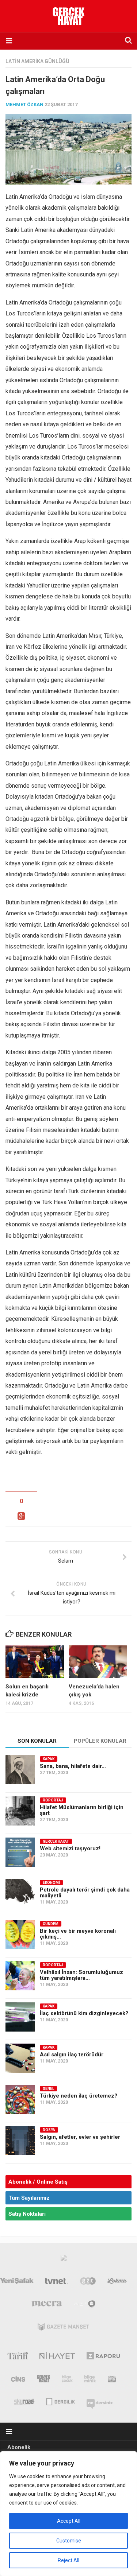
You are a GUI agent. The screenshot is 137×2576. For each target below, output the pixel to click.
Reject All (68, 2560)
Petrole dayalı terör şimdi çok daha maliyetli (85, 1893)
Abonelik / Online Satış (38, 2182)
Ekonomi (51, 1883)
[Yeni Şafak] (17, 2282)
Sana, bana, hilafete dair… (73, 1766)
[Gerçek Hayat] (43, 2380)
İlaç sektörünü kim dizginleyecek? (84, 2013)
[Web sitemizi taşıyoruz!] (20, 1852)
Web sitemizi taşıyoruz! (70, 1848)
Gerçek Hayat (56, 1841)
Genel (48, 2089)
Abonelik (19, 2447)
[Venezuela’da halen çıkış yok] (98, 1662)
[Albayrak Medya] (64, 2259)
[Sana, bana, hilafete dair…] (20, 1770)
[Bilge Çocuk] (67, 2380)
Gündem (51, 1924)
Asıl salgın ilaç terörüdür (72, 2055)
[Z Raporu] (103, 2357)
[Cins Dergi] (18, 2380)
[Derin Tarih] (17, 2357)
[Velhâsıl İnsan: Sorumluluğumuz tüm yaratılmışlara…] (20, 1976)
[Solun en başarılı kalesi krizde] (35, 1662)
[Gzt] (88, 2282)
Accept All (69, 2521)
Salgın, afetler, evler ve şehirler (80, 2137)
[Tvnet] (57, 2282)
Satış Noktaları (27, 2214)
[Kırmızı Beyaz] (112, 2380)
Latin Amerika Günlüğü (37, 61)
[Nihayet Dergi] (57, 2357)
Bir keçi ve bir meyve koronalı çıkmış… (78, 1934)
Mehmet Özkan (24, 104)
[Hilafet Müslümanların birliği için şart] (20, 1811)
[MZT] (85, 2305)
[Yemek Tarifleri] (117, 2282)
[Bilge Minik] (90, 2380)
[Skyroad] (25, 2401)
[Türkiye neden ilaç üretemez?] (20, 2099)
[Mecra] (47, 2305)
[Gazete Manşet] (63, 2328)
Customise (69, 2541)
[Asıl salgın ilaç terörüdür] (20, 2058)
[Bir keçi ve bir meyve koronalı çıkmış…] (20, 1935)
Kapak (49, 1759)
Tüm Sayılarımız (29, 2198)
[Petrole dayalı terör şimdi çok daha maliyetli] (20, 1893)
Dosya (49, 2130)
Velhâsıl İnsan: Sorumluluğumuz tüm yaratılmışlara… (81, 1975)
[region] (68, 2514)
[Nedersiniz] (100, 2401)
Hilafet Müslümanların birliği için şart (82, 1810)
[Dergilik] (60, 2401)
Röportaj (53, 1800)
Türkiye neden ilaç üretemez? (79, 2096)
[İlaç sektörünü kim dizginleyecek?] (20, 2017)
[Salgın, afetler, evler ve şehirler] (20, 2141)
